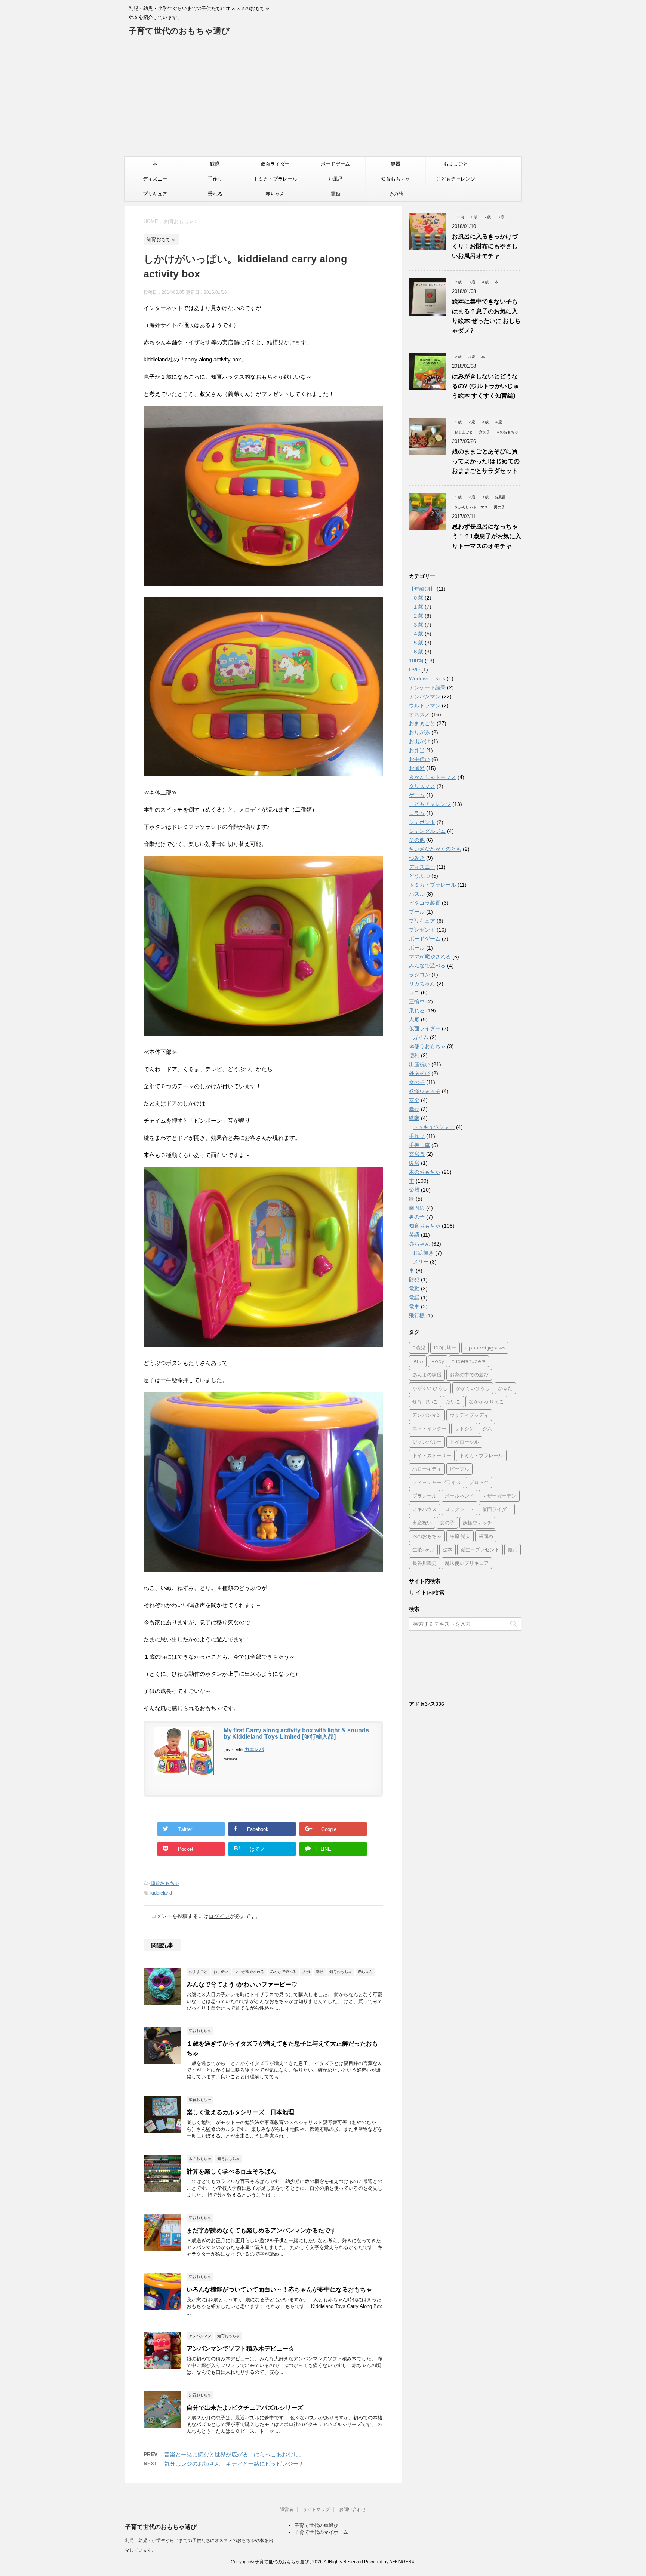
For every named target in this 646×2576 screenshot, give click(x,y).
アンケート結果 (427, 687)
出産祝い (419, 1064)
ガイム (421, 1037)
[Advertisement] (323, 100)
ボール (417, 948)
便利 (414, 1055)
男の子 (417, 1217)
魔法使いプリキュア (467, 1563)
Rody (438, 1361)
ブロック (479, 1482)
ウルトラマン (425, 705)
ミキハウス (424, 1509)
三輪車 (417, 1001)
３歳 (418, 625)
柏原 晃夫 (460, 1536)
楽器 (396, 164)
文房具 (417, 1154)
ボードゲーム (335, 164)
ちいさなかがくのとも (435, 849)
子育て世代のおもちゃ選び (179, 31)
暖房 (414, 1163)
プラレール (424, 1496)
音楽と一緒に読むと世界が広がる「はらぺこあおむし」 (234, 2454)
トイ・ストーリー (432, 1455)
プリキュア (155, 194)
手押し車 (419, 1145)
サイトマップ (316, 2509)
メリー (421, 1262)
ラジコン (419, 975)
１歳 (418, 607)
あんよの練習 (427, 1375)
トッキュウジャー (434, 1127)
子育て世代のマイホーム (321, 2532)
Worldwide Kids (427, 678)
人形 (414, 1019)
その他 (396, 194)
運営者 (287, 2509)
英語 (414, 1235)
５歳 (418, 643)
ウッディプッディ (469, 1415)
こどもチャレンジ (456, 179)
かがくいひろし (473, 1388)
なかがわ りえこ (486, 1401)
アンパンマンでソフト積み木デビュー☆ (240, 2349)
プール (417, 912)
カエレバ (254, 1749)
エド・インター (429, 1428)
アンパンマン (425, 696)
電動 (335, 194)
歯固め (417, 1208)
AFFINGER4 (402, 2562)
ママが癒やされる (430, 957)
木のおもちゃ (425, 1172)
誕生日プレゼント (480, 1549)
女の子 (417, 1082)
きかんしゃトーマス (433, 777)
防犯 (414, 1280)
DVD (414, 670)
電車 (414, 1307)
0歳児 (419, 1348)
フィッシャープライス (437, 1482)
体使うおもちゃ (427, 1046)
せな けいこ (425, 1401)
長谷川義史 (424, 1563)
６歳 (418, 652)
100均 (416, 661)
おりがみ (419, 732)
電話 (414, 1298)
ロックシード (459, 1509)
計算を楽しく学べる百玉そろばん (231, 2171)
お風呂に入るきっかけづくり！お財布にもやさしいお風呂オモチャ (485, 246)
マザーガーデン (499, 1496)
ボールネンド (459, 1496)
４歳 (418, 634)
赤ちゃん (275, 194)
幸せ (414, 1109)
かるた (505, 1388)
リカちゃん (422, 984)
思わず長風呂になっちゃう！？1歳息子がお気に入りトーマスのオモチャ (487, 536)
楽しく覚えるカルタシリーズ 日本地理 (240, 2112)
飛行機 (417, 1315)
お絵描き (423, 1253)
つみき (417, 858)
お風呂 (336, 179)
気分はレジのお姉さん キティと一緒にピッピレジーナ (234, 2464)
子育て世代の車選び (316, 2525)
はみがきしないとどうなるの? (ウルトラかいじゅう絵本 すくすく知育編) (485, 386)
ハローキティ (427, 1469)
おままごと (456, 164)
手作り (215, 179)
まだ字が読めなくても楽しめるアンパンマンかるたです (261, 2230)
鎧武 (513, 1549)
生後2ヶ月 (423, 1549)
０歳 (418, 598)
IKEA (418, 1361)
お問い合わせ (353, 2509)
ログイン (219, 1916)
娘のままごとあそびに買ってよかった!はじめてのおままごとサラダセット (486, 461)
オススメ (419, 714)
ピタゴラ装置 (425, 903)
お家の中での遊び (469, 1375)
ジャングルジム (427, 831)
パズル (417, 894)
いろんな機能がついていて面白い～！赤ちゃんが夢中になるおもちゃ (279, 2289)
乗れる (215, 194)
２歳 (418, 616)
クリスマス (422, 786)
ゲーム (417, 795)
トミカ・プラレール (275, 179)
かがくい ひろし (430, 1388)
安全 (414, 1100)
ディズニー (155, 179)
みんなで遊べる (427, 966)
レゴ (414, 992)
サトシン (464, 1428)
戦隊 (215, 164)
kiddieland (161, 1893)
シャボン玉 (422, 822)
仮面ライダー (275, 164)
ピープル (459, 1469)
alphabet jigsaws (485, 1348)
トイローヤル (464, 1442)
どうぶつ (419, 876)
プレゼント (422, 930)
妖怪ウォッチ (425, 1091)
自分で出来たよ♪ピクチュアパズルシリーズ (245, 2408)
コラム (417, 813)
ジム (487, 1428)
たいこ (453, 1401)
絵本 (447, 1549)
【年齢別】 (422, 589)
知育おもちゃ (396, 179)
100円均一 (445, 1348)
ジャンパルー (427, 1442)
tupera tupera (469, 1361)
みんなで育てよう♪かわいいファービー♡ (242, 1984)
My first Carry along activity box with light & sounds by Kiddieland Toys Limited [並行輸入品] (296, 1733)
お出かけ (419, 741)
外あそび (419, 1073)
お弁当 (417, 750)
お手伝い (419, 759)
